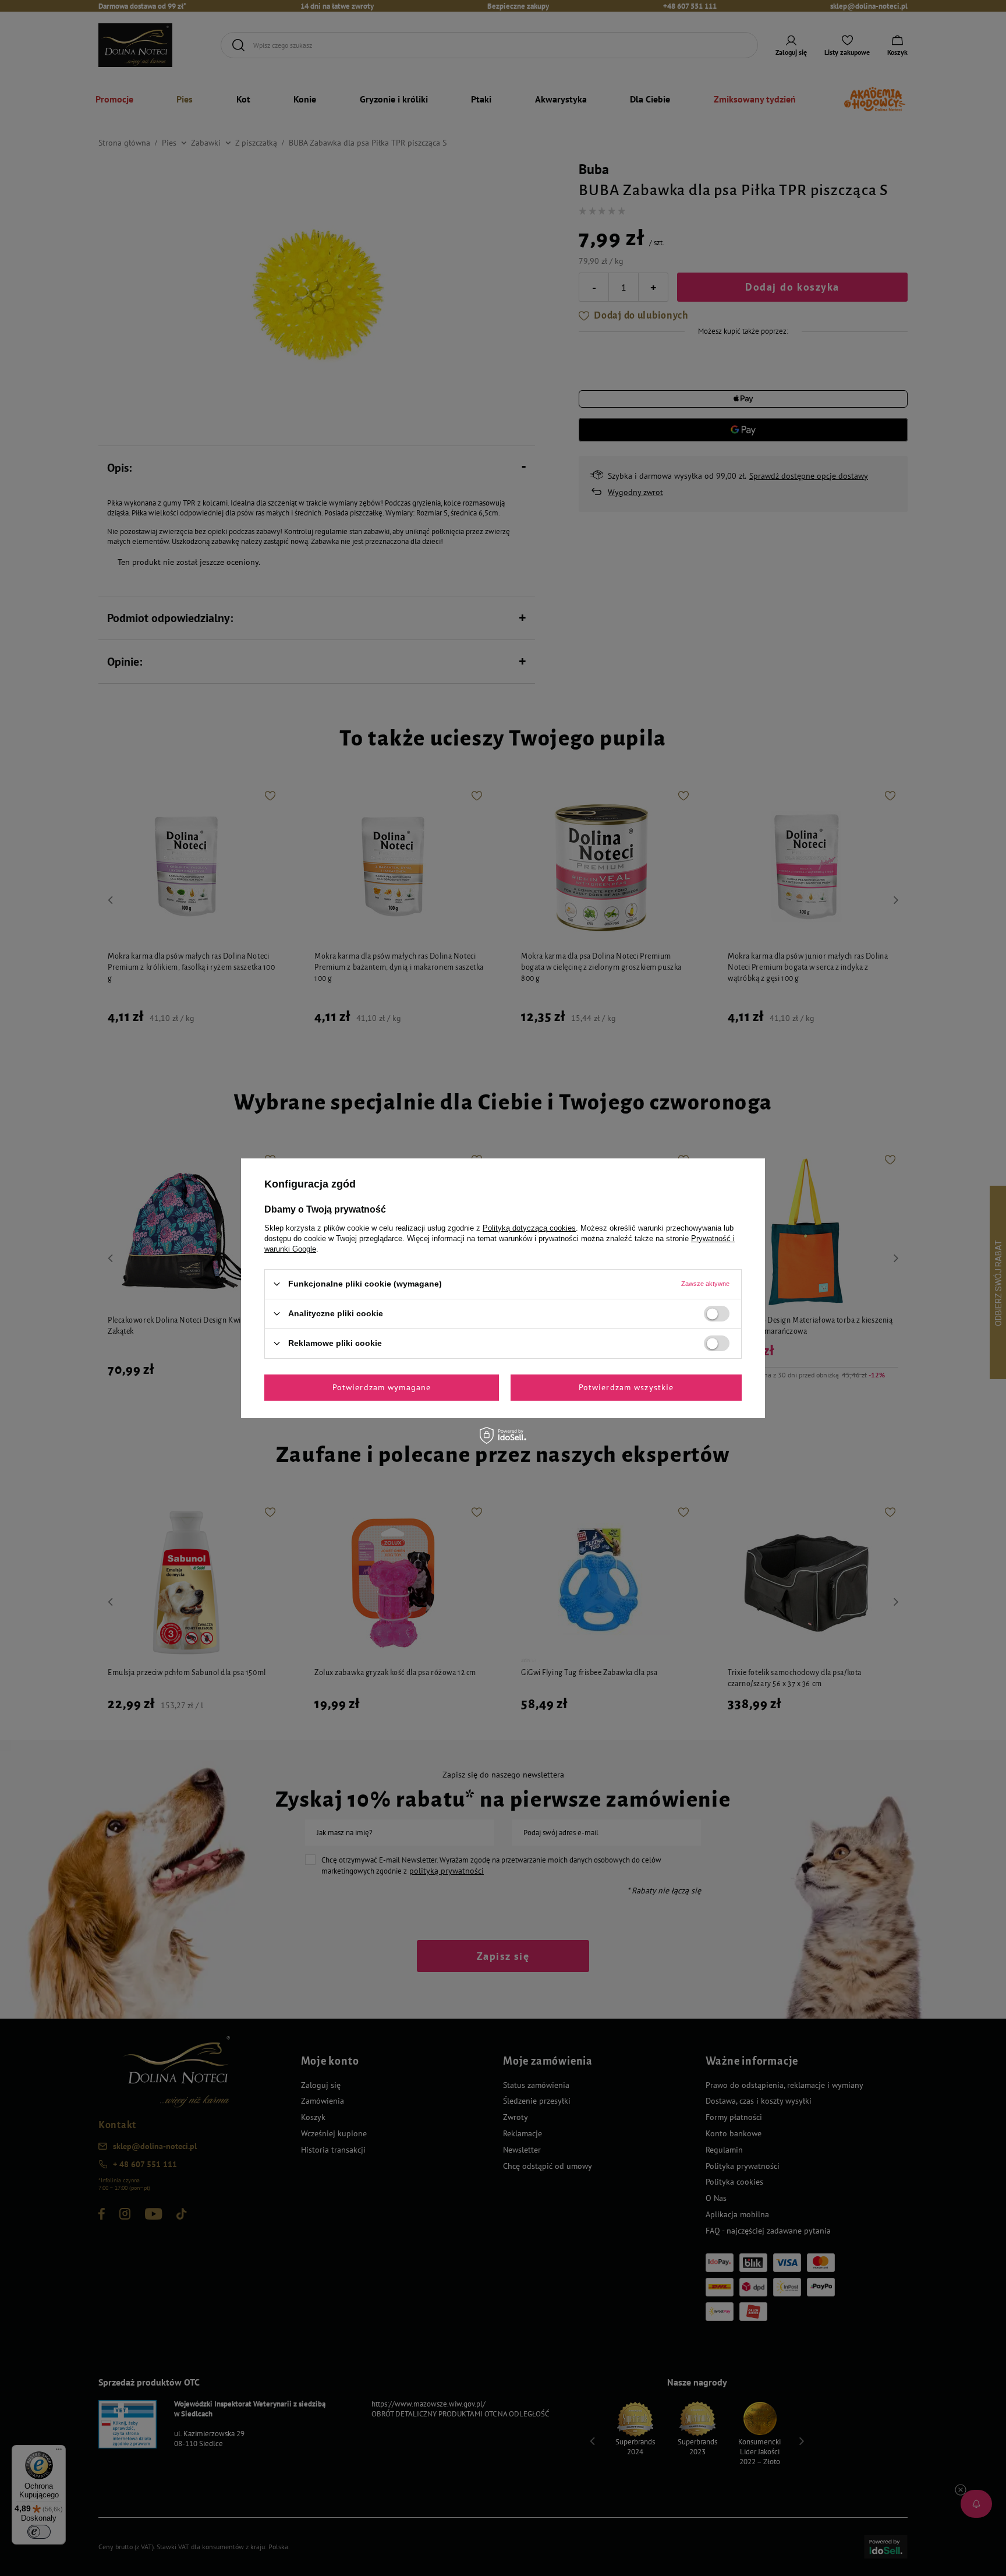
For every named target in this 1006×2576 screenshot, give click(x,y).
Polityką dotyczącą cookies (529, 1227)
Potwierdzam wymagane (382, 1387)
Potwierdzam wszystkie (626, 1387)
